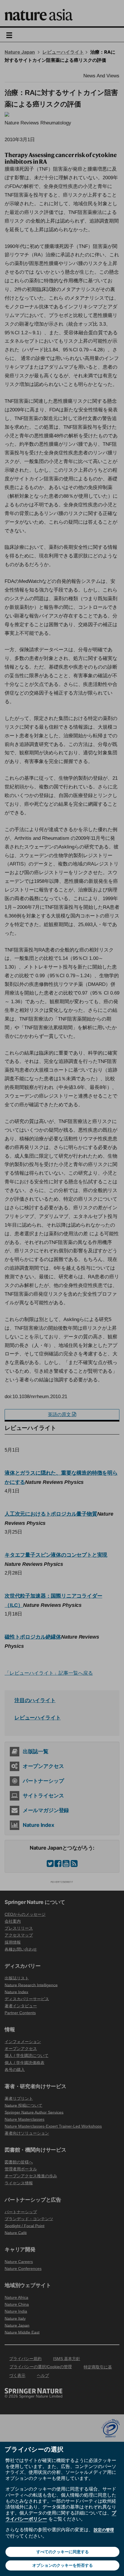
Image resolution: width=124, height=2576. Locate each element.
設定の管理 (104, 2530)
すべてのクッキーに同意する (63, 2552)
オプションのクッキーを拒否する (63, 2565)
